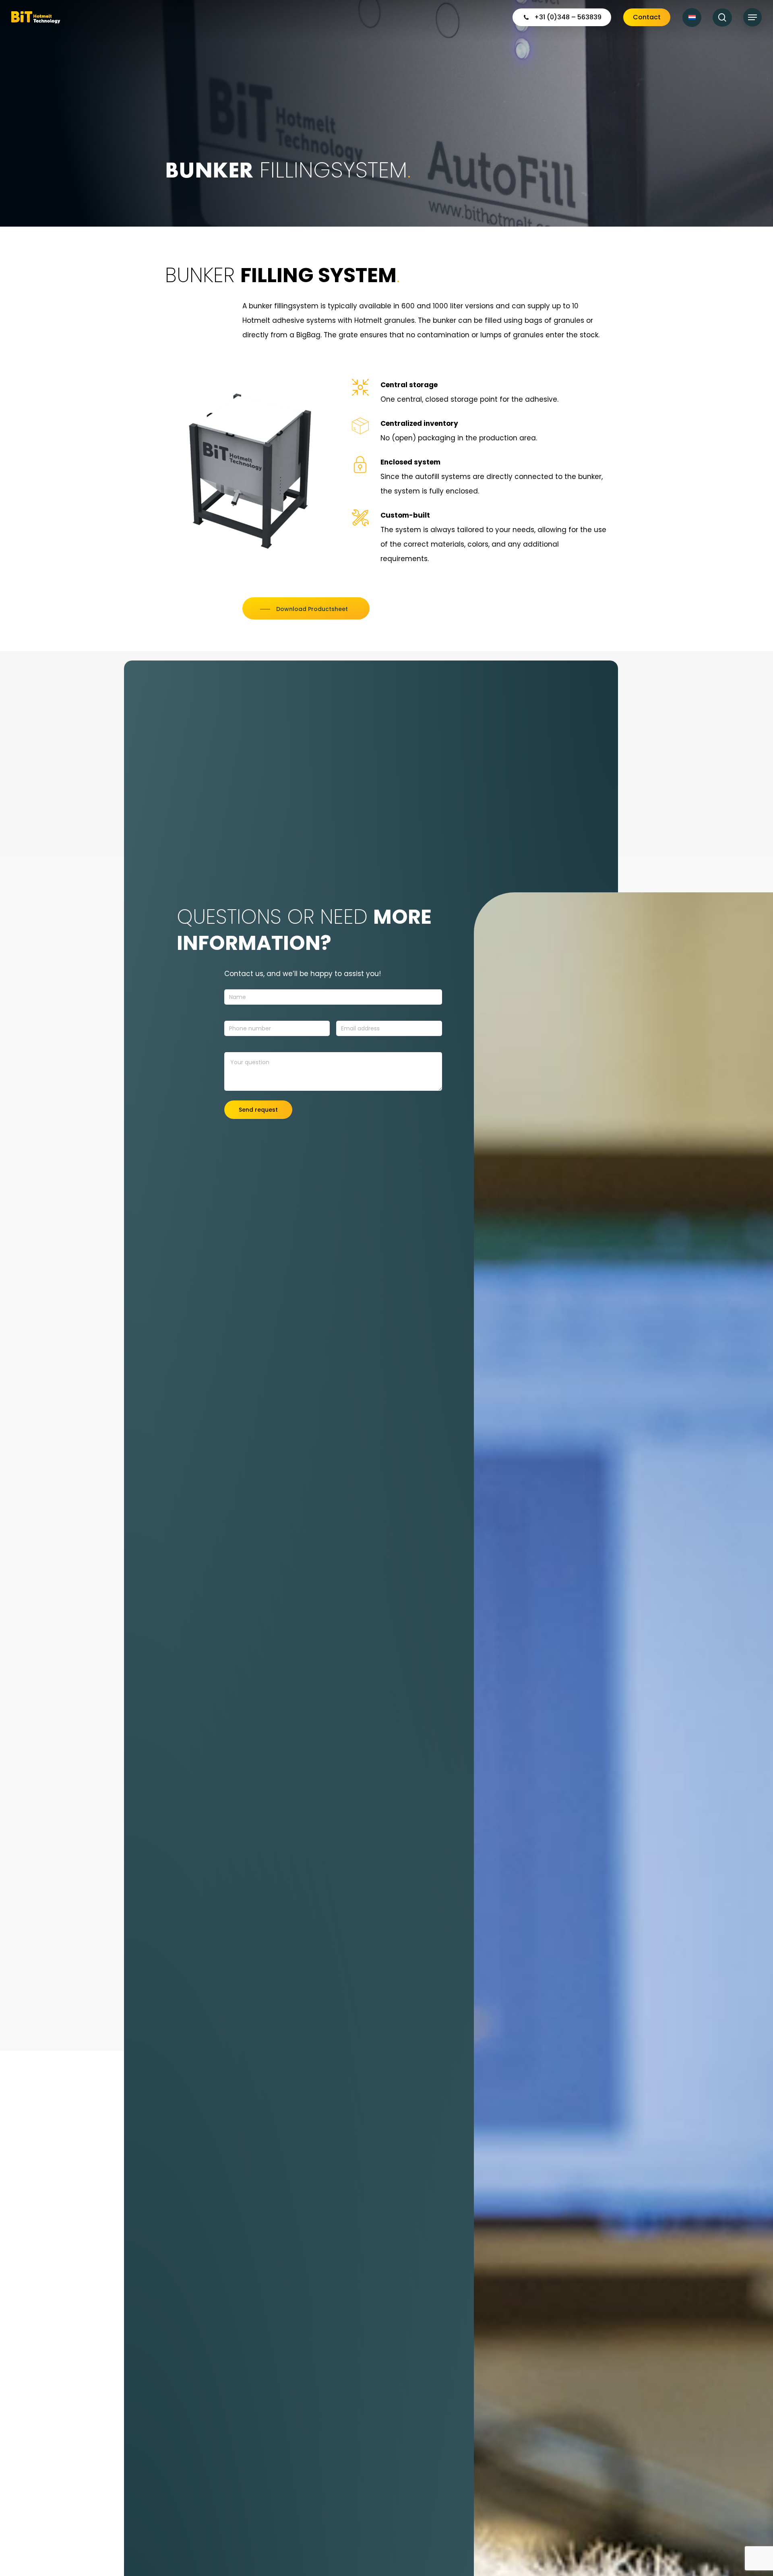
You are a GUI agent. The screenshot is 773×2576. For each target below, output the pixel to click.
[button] (752, 18)
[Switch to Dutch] (692, 18)
